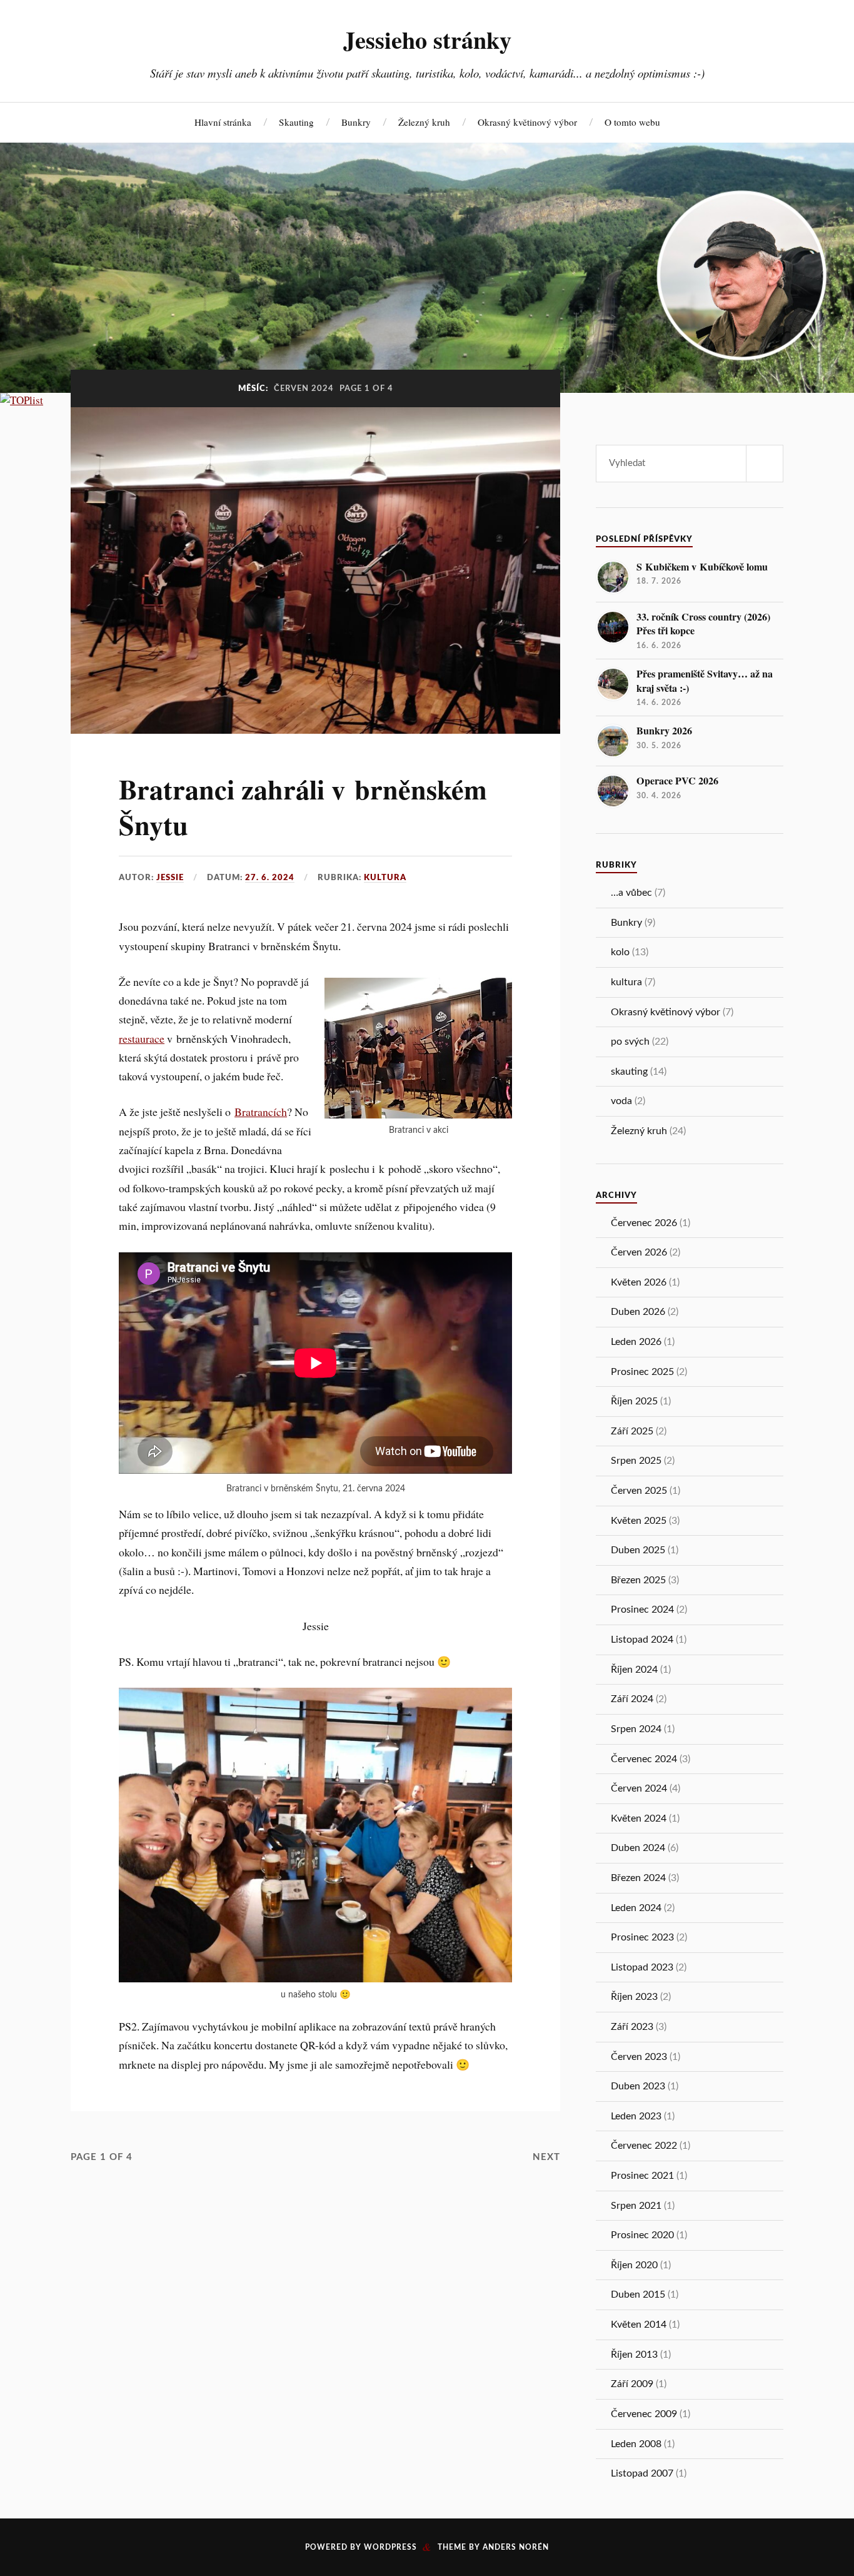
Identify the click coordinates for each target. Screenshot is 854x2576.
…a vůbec (631, 893)
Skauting (296, 122)
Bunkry (356, 122)
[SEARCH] (765, 464)
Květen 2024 (639, 1818)
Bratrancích (261, 1112)
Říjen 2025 (634, 1401)
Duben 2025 (638, 1550)
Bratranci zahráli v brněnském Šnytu (303, 807)
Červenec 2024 (644, 1759)
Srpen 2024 (636, 1729)
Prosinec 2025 (642, 1372)
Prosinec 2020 (642, 2235)
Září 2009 (632, 2384)
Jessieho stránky (427, 39)
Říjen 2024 (634, 1670)
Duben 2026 (638, 1312)
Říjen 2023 (634, 1997)
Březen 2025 (638, 1580)
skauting (629, 1072)
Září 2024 (632, 1699)
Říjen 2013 (634, 2355)
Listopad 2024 (642, 1640)
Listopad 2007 (642, 2473)
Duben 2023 (638, 2086)
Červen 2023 (639, 2057)
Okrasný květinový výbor (527, 122)
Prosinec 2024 (642, 1610)
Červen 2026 (639, 1252)
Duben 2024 (638, 1848)
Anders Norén (516, 2547)
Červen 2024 (639, 1788)
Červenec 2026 (644, 1223)
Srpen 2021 (636, 2206)
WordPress (390, 2547)
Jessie (170, 878)
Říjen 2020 (634, 2265)
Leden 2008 (636, 2444)
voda (621, 1101)
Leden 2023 (636, 2116)
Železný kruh (424, 122)
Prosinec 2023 (642, 1937)
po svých (630, 1042)
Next (546, 2157)
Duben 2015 (638, 2295)
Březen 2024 (638, 1878)
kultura (385, 878)
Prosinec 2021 (642, 2176)
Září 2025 (632, 1431)
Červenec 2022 (644, 2146)
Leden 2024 (636, 1908)
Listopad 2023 (642, 1967)
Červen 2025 (639, 1491)
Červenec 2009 (644, 2414)
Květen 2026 (639, 1282)
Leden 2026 (636, 1342)
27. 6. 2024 (270, 878)
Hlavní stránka (223, 122)
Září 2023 (632, 2027)
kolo (620, 952)
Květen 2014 (639, 2325)
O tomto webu (632, 122)
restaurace (142, 1038)
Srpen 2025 (636, 1461)
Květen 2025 (639, 1521)
